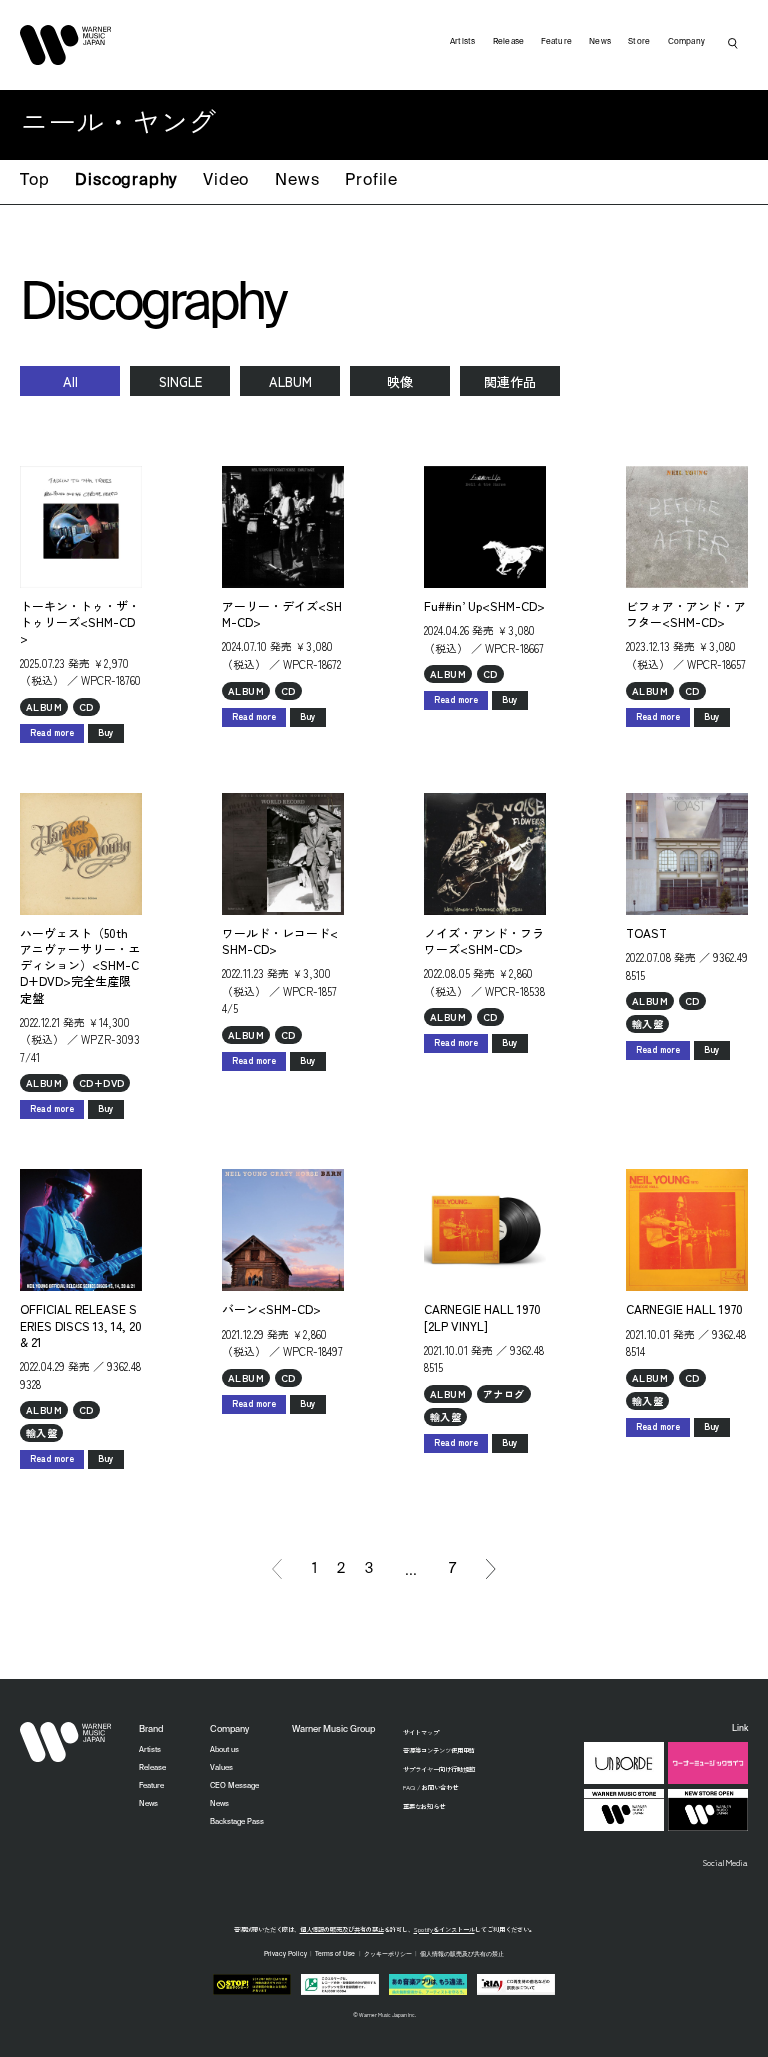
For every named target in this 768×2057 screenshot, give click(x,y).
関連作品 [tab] (510, 381)
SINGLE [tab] (180, 381)
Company (687, 42)
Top (34, 181)
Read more (52, 732)
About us (224, 1750)
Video (226, 181)
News (297, 181)
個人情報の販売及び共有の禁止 (342, 1929)
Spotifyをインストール (444, 1929)
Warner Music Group (333, 1729)
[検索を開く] (733, 43)
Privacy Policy (285, 1954)
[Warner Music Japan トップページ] (66, 45)
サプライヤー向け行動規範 (439, 1769)
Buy (106, 732)
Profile (371, 181)
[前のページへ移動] (277, 1569)
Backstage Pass (237, 1822)
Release (509, 42)
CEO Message (234, 1786)
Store (639, 42)
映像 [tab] (400, 381)
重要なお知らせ (424, 1806)
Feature (556, 42)
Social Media (725, 1862)
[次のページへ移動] (491, 1569)
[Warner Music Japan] (66, 1742)
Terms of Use (335, 1954)
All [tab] (70, 381)
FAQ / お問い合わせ (430, 1787)
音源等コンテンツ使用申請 (439, 1750)
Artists (463, 42)
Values (221, 1768)
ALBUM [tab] (290, 381)
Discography (126, 181)
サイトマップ (421, 1732)
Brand (151, 1729)
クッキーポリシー (388, 1954)
